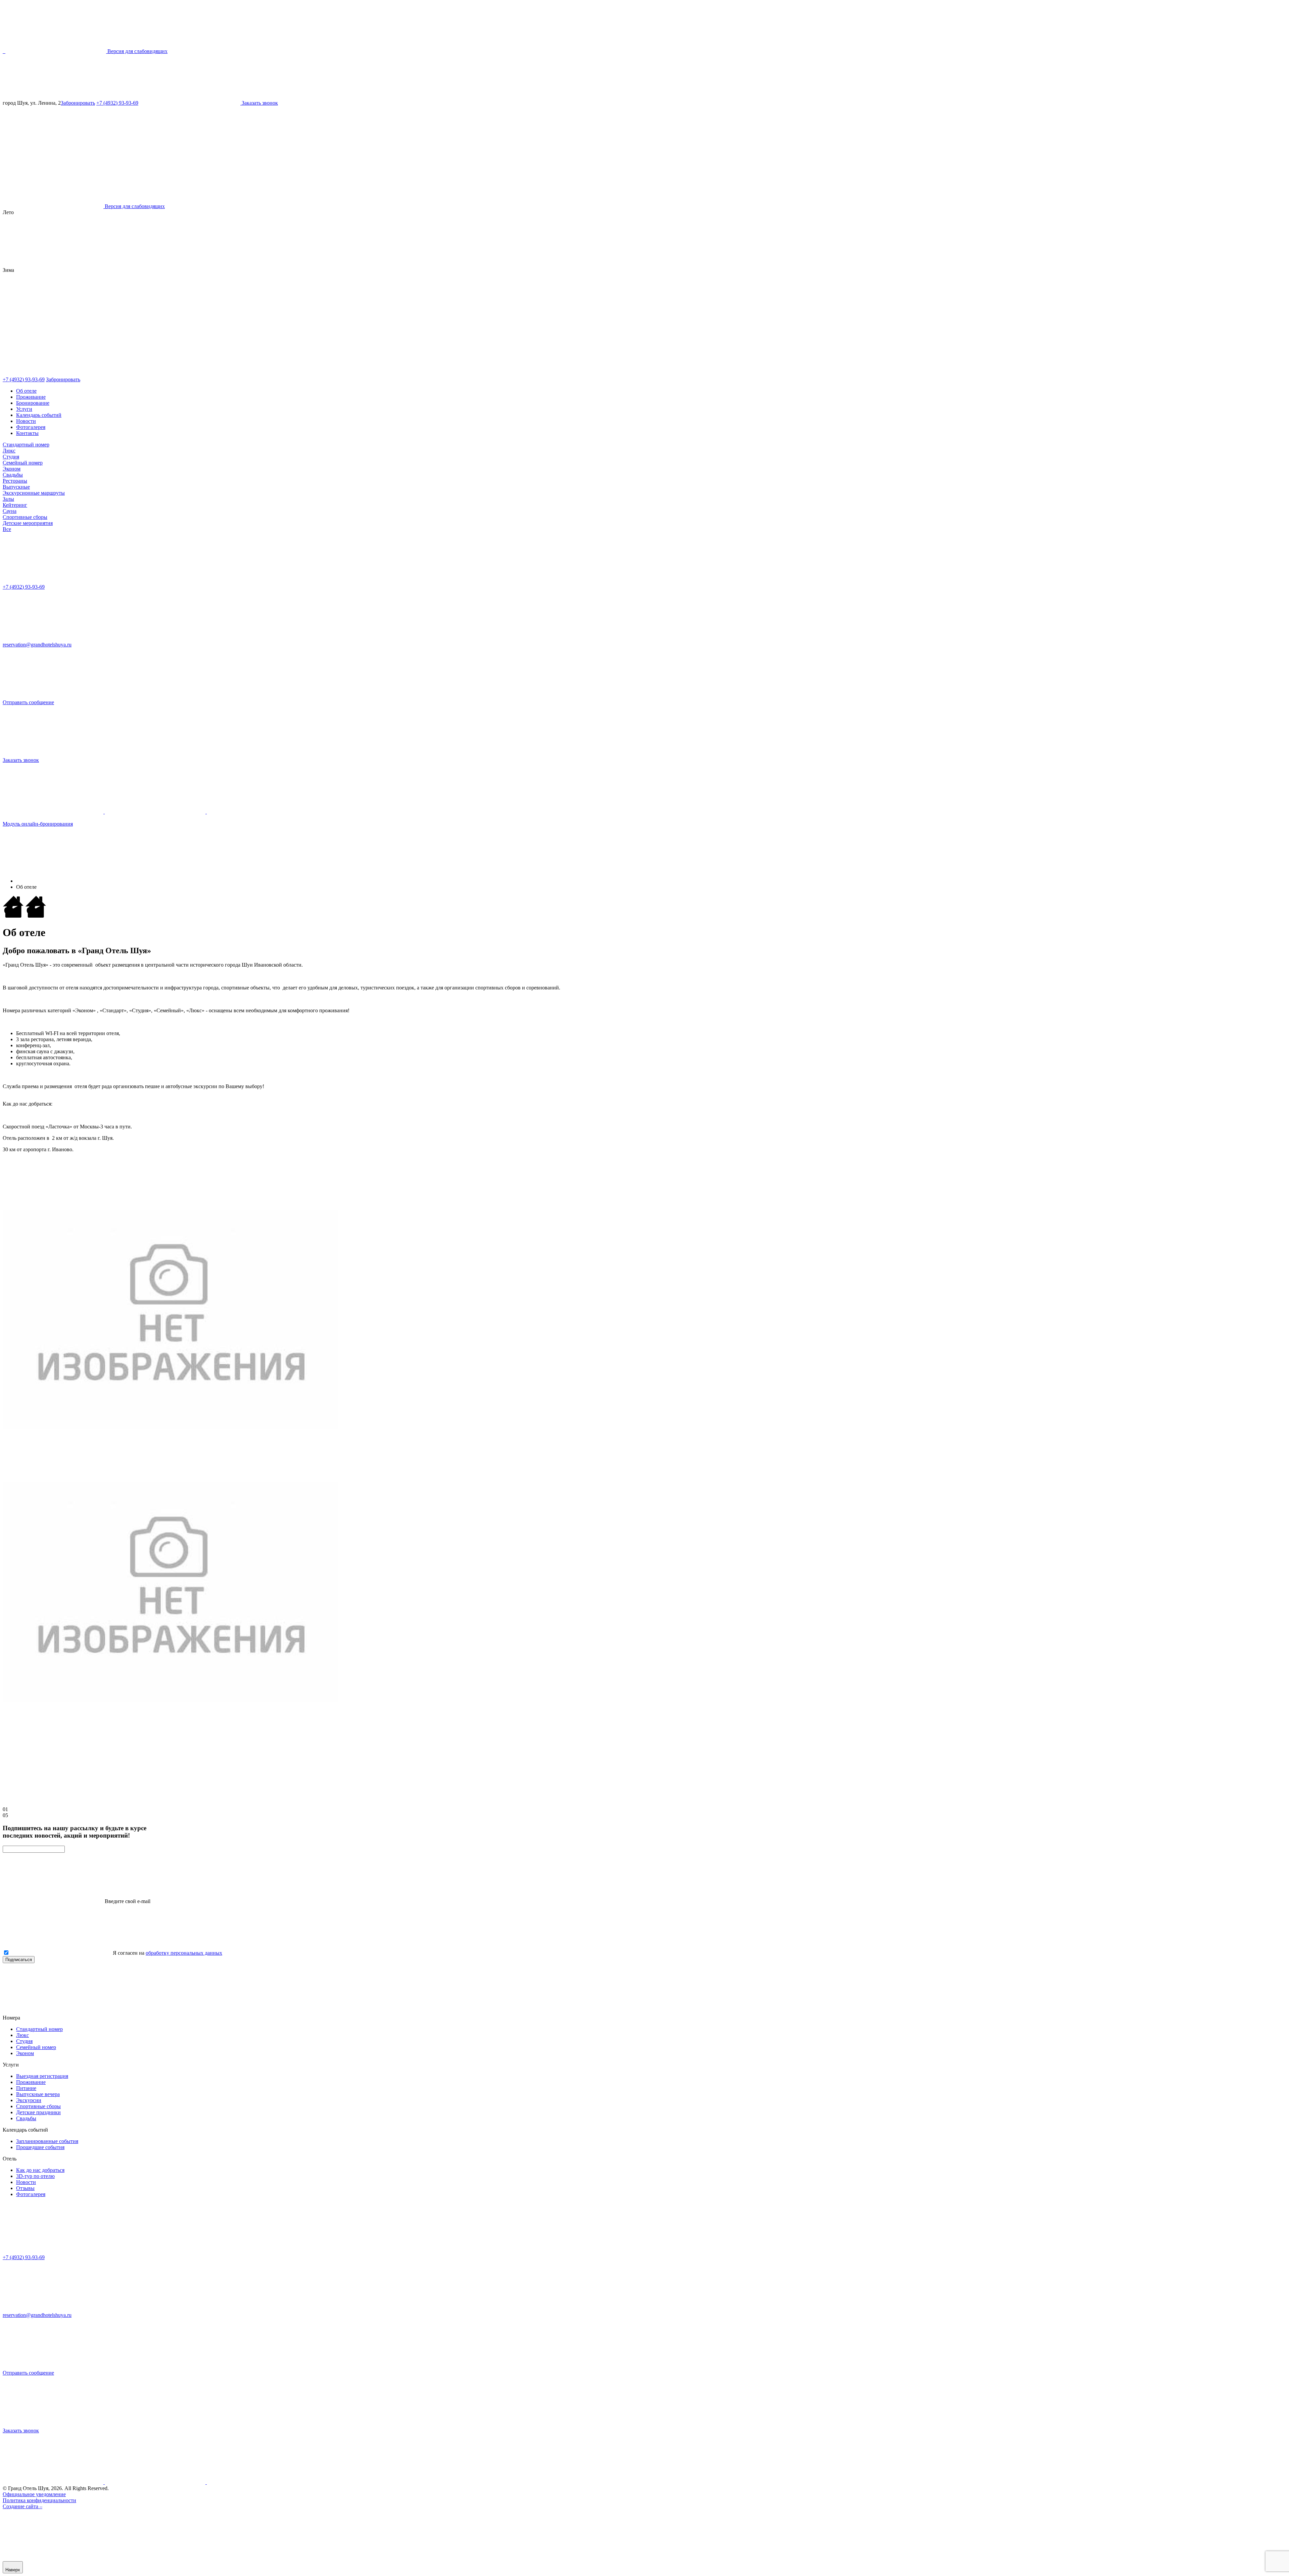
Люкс (9, 451)
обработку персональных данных (184, 1953)
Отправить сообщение (28, 702)
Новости (26, 421)
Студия (11, 457)
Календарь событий (39, 415)
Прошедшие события (40, 2147)
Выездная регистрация (42, 2076)
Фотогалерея (31, 427)
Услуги (24, 409)
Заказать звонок (21, 760)
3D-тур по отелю (35, 2176)
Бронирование (33, 403)
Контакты (27, 433)
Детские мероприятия (28, 523)
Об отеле (26, 391)
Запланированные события (47, 2141)
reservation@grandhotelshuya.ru (37, 645)
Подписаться (19, 1960)
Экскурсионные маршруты (34, 493)
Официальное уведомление (34, 2494)
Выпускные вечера (38, 2094)
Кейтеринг (15, 505)
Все (7, 529)
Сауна (10, 511)
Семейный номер (23, 463)
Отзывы (25, 2188)
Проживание (31, 397)
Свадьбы (13, 475)
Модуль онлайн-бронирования (38, 824)
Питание (26, 2088)
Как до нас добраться (40, 2170)
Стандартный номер (26, 445)
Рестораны (15, 481)
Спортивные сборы (25, 517)
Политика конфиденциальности (39, 2500)
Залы (8, 499)
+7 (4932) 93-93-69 (117, 103)
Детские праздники (38, 2112)
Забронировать (78, 103)
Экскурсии (29, 2100)
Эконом (12, 469)
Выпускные (16, 487)
